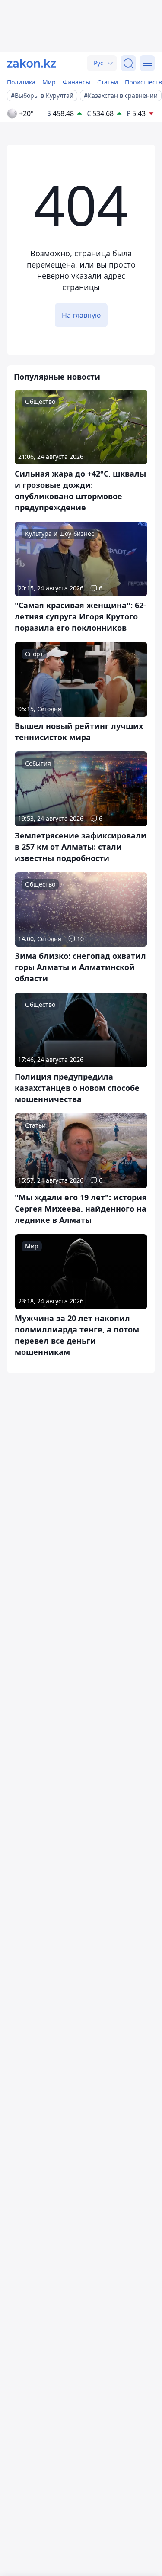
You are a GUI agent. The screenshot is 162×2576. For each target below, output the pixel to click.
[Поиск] (128, 63)
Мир (49, 82)
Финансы (76, 82)
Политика (21, 82)
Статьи (108, 82)
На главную (81, 315)
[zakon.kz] (32, 63)
